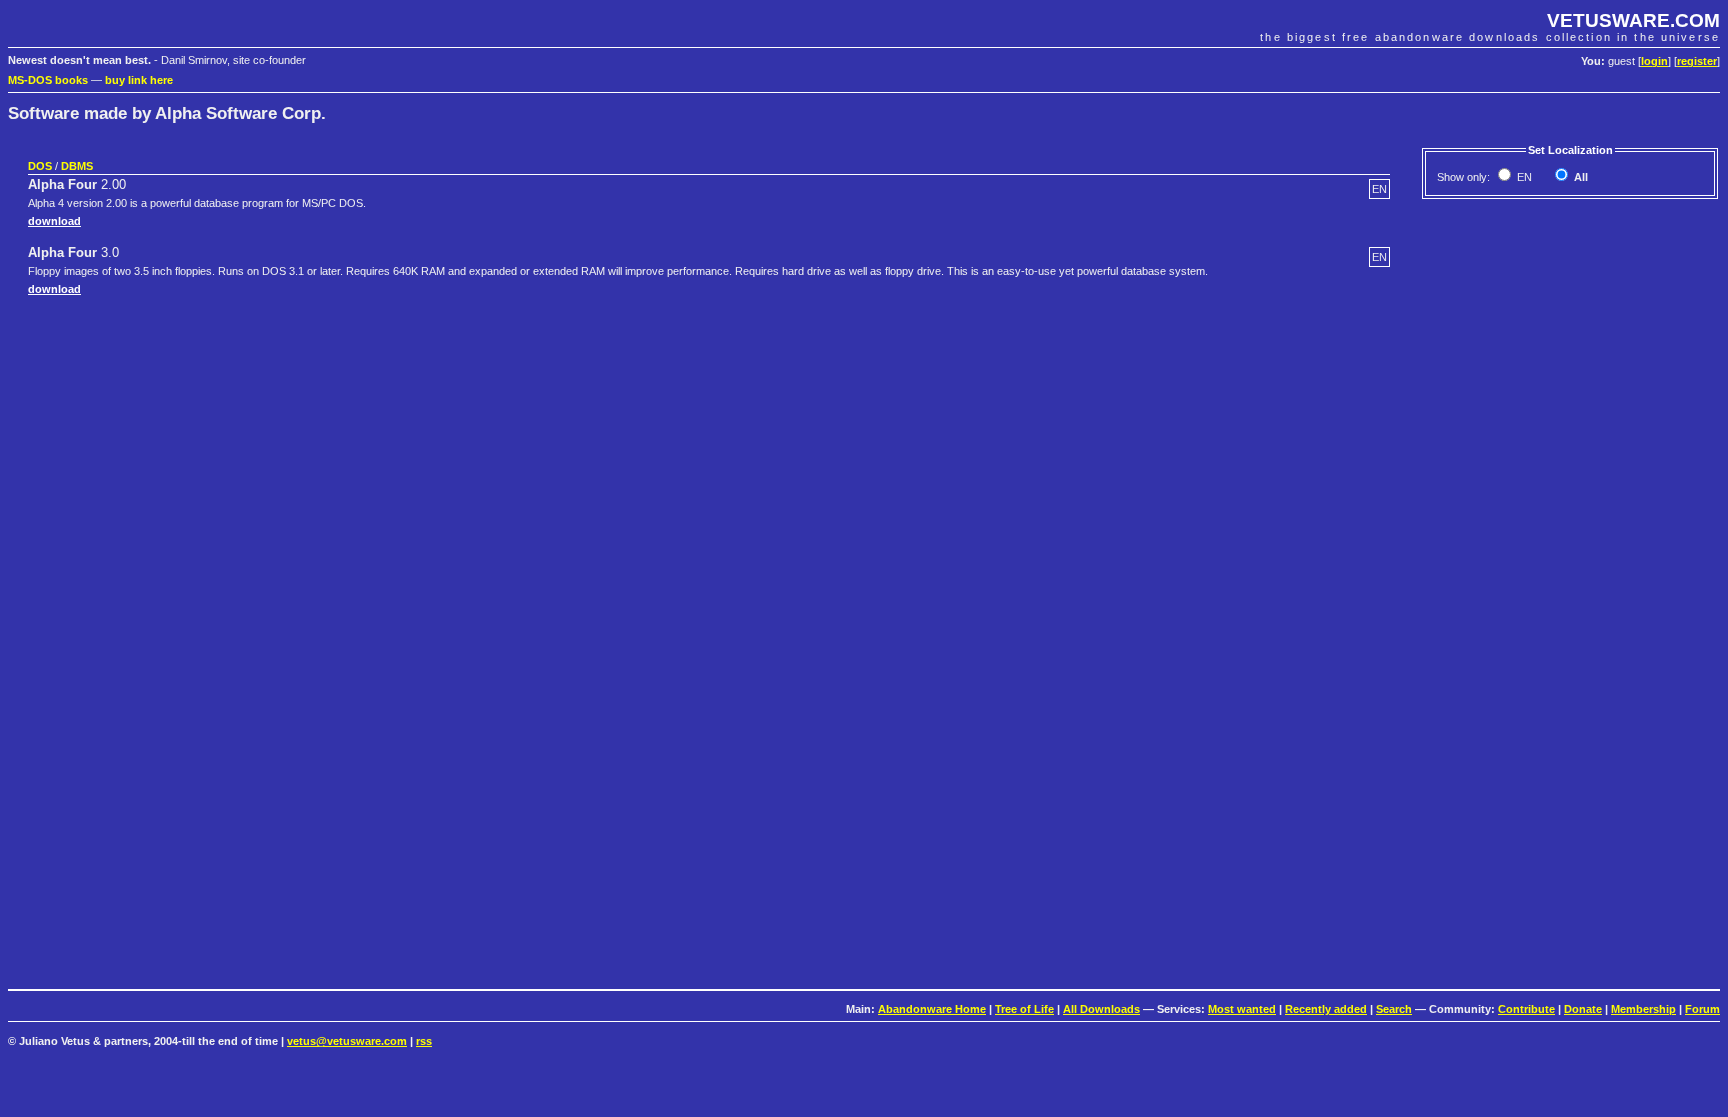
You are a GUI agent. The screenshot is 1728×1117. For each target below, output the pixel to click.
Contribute (1526, 1009)
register (1697, 61)
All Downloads (1101, 1009)
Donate (1583, 1009)
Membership (1643, 1009)
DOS (40, 166)
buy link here (139, 80)
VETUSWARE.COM (1633, 20)
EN (1523, 177)
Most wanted (1242, 1009)
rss (424, 1041)
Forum (1702, 1009)
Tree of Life (1024, 1009)
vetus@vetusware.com (347, 1041)
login (1654, 61)
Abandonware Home (932, 1009)
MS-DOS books (48, 80)
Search (1394, 1009)
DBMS (77, 166)
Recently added (1326, 1009)
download (54, 221)
